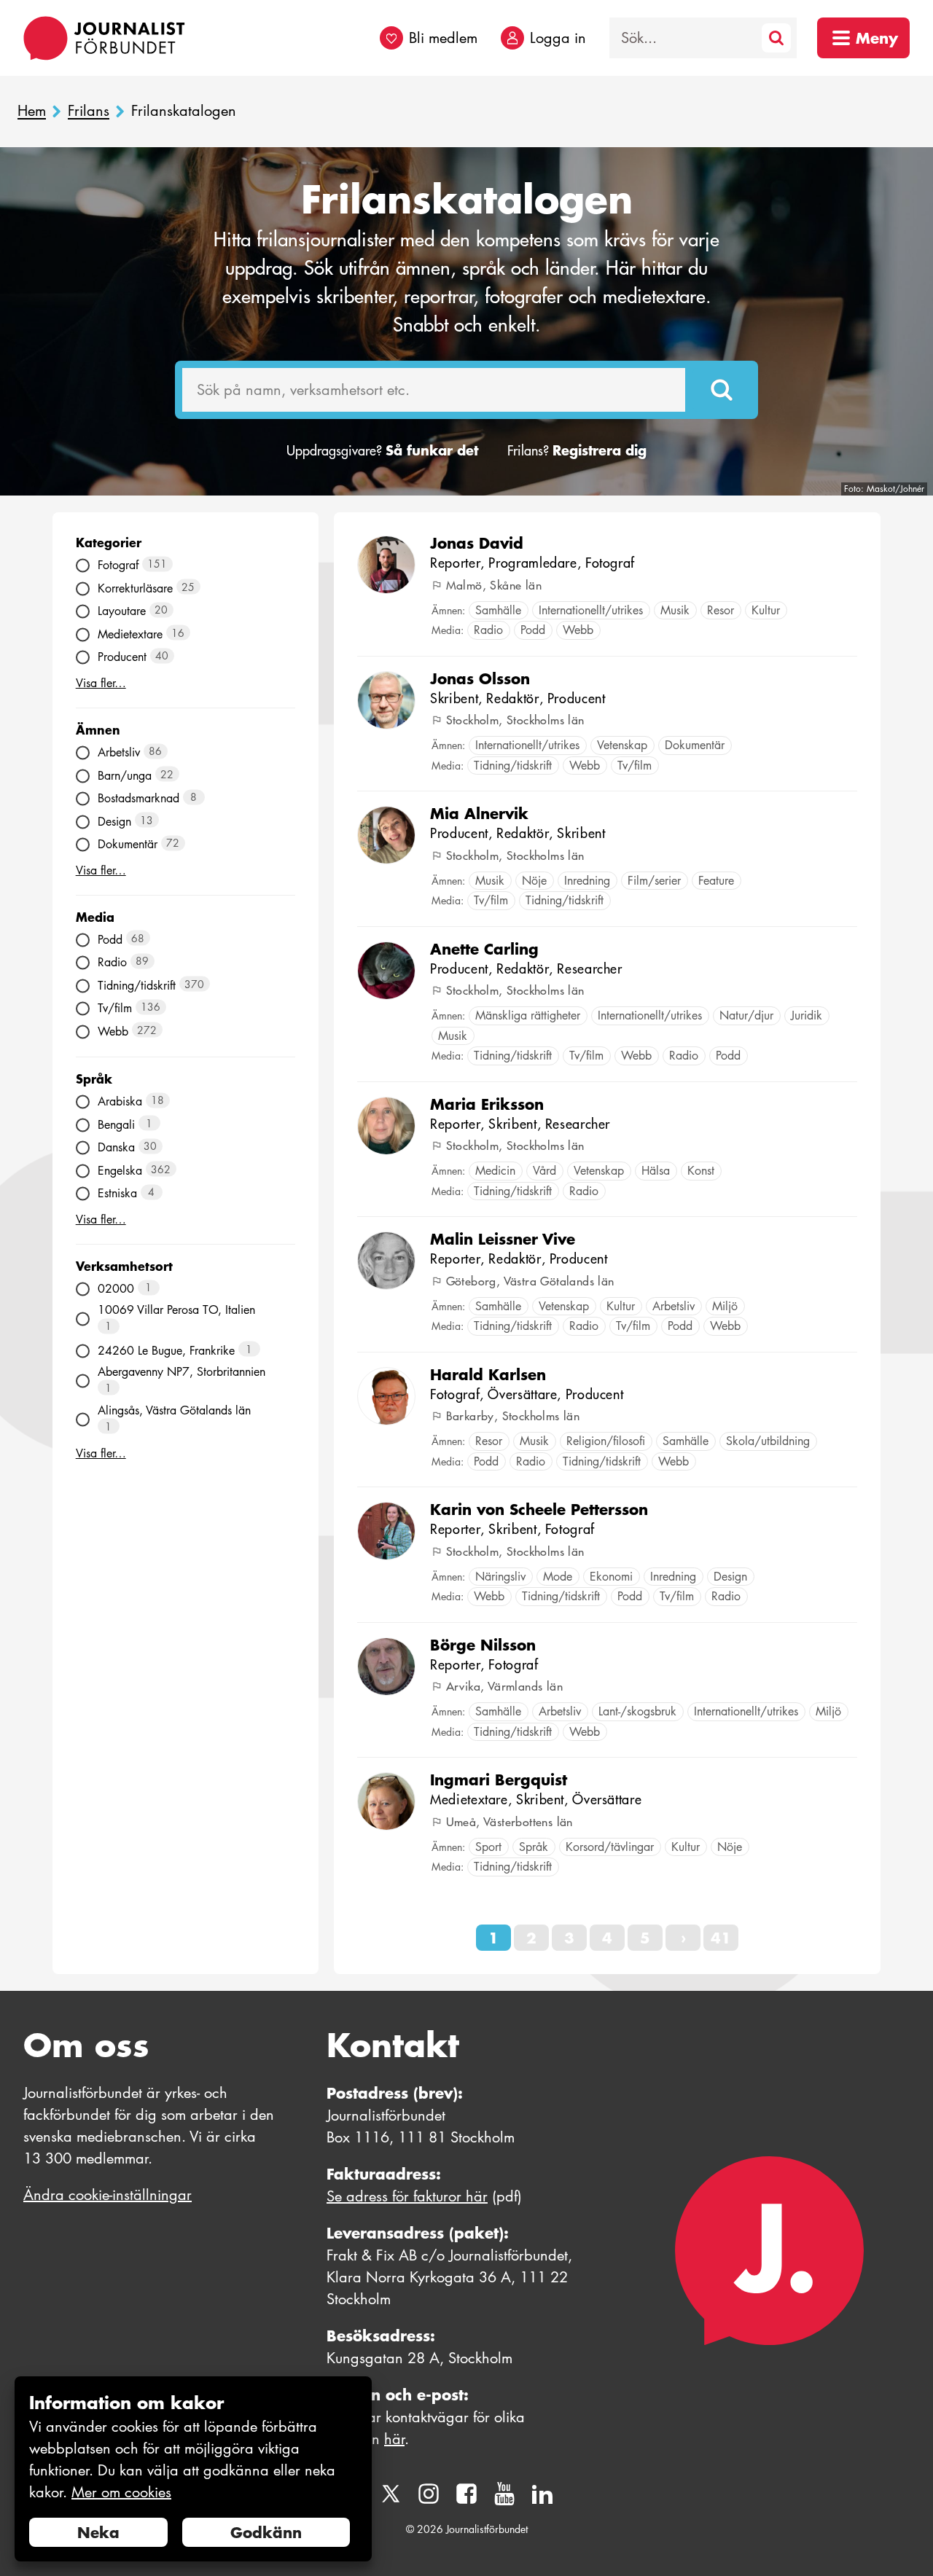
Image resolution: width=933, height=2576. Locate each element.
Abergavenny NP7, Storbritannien (181, 1379)
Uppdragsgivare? (382, 451)
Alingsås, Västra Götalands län (174, 1418)
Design (126, 821)
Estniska (126, 1193)
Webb (128, 1031)
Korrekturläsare (147, 588)
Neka (98, 2532)
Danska (128, 1147)
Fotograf (133, 565)
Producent (133, 657)
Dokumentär (139, 844)
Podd (121, 939)
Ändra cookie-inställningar (108, 2195)
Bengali (125, 1124)
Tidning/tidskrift (151, 985)
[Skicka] (722, 390)
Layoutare (133, 611)
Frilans (89, 111)
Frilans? (577, 451)
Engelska (134, 1170)
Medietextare (141, 634)
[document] (193, 2469)
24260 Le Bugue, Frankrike (175, 1350)
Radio (124, 962)
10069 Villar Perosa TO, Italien (176, 1318)
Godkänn (266, 2532)
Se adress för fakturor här (407, 2196)
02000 (125, 1289)
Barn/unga (136, 775)
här (394, 2439)
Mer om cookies (121, 2492)
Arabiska (131, 1101)
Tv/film (129, 1008)
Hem (32, 111)
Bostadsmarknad (148, 798)
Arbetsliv (130, 752)
